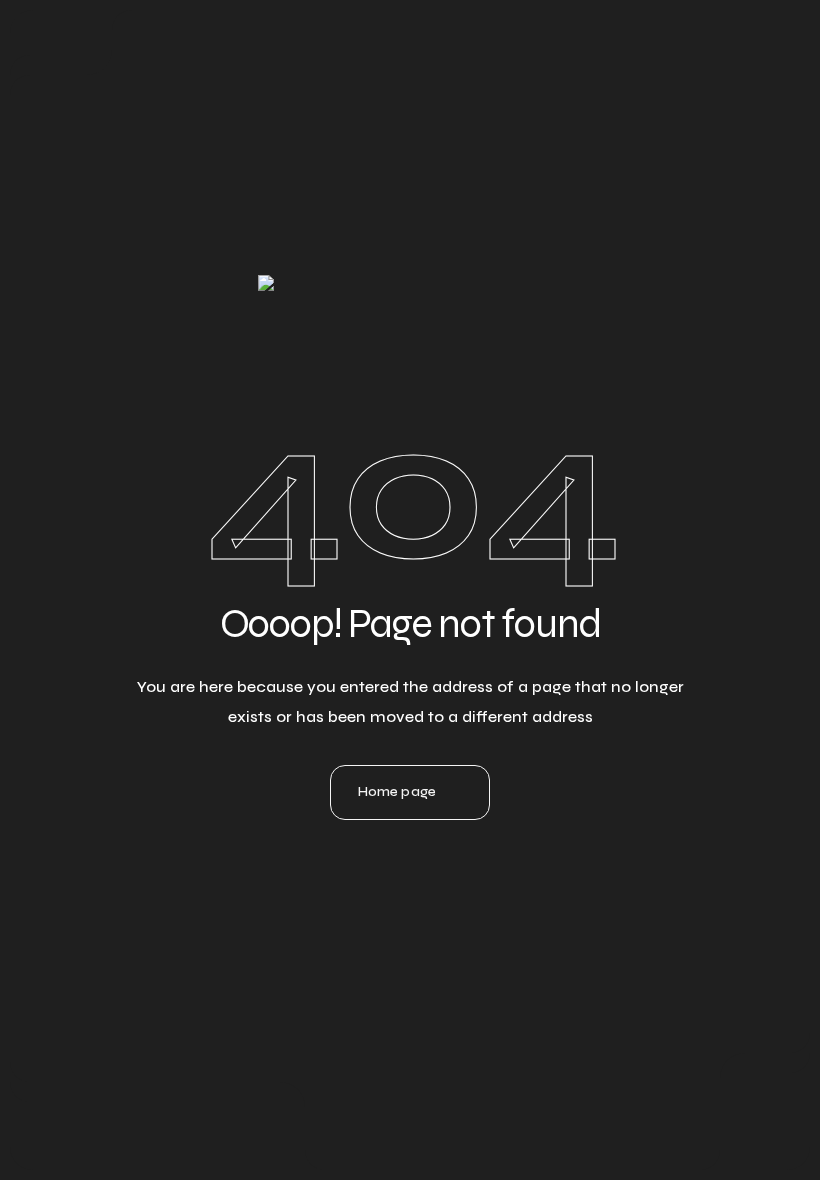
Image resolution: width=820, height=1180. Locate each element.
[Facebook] (464, 889)
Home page (397, 791)
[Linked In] (356, 889)
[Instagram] (410, 889)
